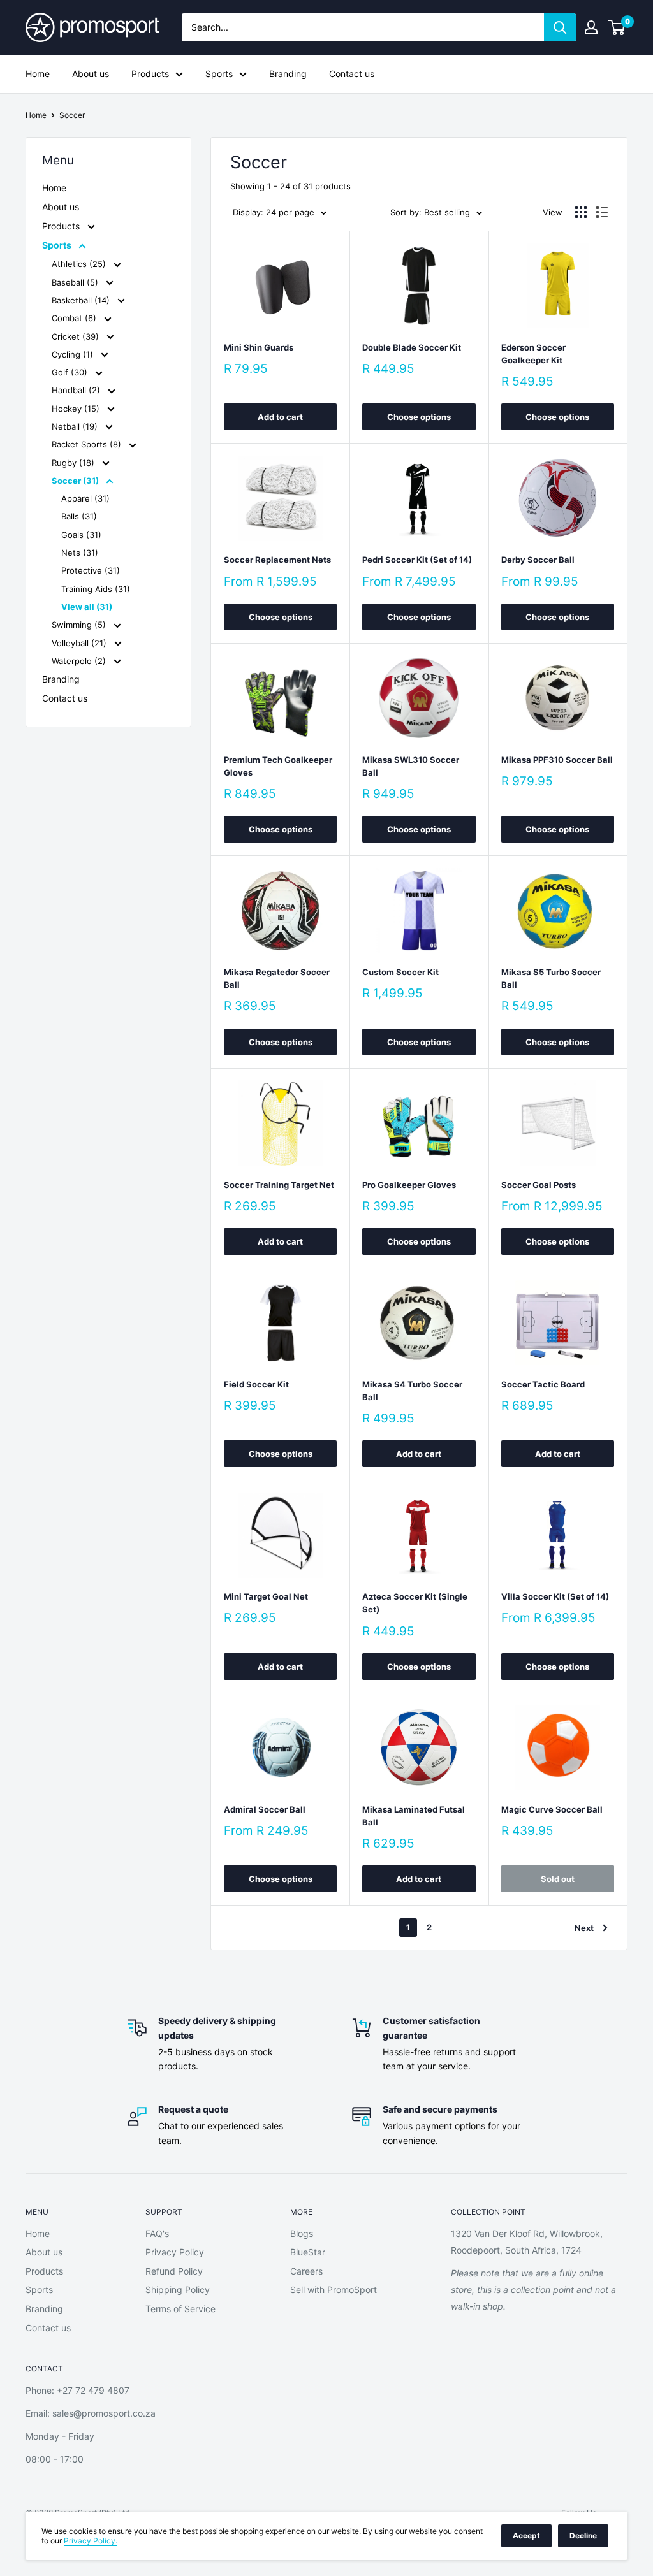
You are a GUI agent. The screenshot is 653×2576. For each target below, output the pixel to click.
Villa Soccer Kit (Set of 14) (555, 1596)
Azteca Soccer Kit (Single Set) (415, 1603)
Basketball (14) (82, 300)
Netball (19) (76, 426)
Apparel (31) (85, 498)
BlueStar (308, 2252)
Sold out (558, 1879)
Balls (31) (79, 516)
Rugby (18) (74, 463)
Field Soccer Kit (256, 1384)
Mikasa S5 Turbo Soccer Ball (551, 978)
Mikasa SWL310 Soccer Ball (411, 766)
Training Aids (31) (96, 589)
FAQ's (157, 2233)
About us (91, 74)
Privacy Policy (175, 2252)
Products (150, 74)
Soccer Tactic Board (543, 1384)
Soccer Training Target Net (279, 1185)
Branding (288, 74)
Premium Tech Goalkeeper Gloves (278, 766)
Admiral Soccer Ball (265, 1809)
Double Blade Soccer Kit (412, 347)
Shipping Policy (178, 2290)
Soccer (72, 115)
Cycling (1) (74, 354)
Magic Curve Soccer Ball (552, 1809)
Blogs (302, 2233)
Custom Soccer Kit (400, 972)
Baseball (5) (76, 282)
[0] (617, 27)
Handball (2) (77, 390)
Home (38, 74)
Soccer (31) (76, 481)
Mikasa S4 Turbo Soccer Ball (412, 1391)
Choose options (419, 417)
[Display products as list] (602, 212)
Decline (583, 2536)
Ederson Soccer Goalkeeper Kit (533, 354)
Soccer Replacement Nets (277, 560)
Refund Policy (174, 2271)
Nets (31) (80, 553)
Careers (306, 2271)
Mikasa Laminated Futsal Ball (414, 1816)
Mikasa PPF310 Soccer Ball (557, 760)
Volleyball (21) (80, 643)
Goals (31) (81, 535)
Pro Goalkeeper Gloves (409, 1185)
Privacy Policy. (91, 2541)
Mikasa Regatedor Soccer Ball (277, 978)
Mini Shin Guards (259, 347)
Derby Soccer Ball (538, 560)
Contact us (352, 74)
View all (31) (87, 607)
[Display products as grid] (581, 212)
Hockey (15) (77, 409)
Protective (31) (91, 570)
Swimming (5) (80, 625)
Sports (219, 74)
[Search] (560, 27)
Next (584, 1928)
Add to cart (280, 417)
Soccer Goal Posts (539, 1185)
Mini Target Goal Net (266, 1596)
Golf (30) (71, 372)
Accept (526, 2536)
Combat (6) (75, 318)
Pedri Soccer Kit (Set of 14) (417, 560)
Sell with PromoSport (334, 2290)
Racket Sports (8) (88, 444)
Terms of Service (180, 2309)
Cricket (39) (77, 336)
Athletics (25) (80, 264)
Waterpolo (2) (80, 661)
